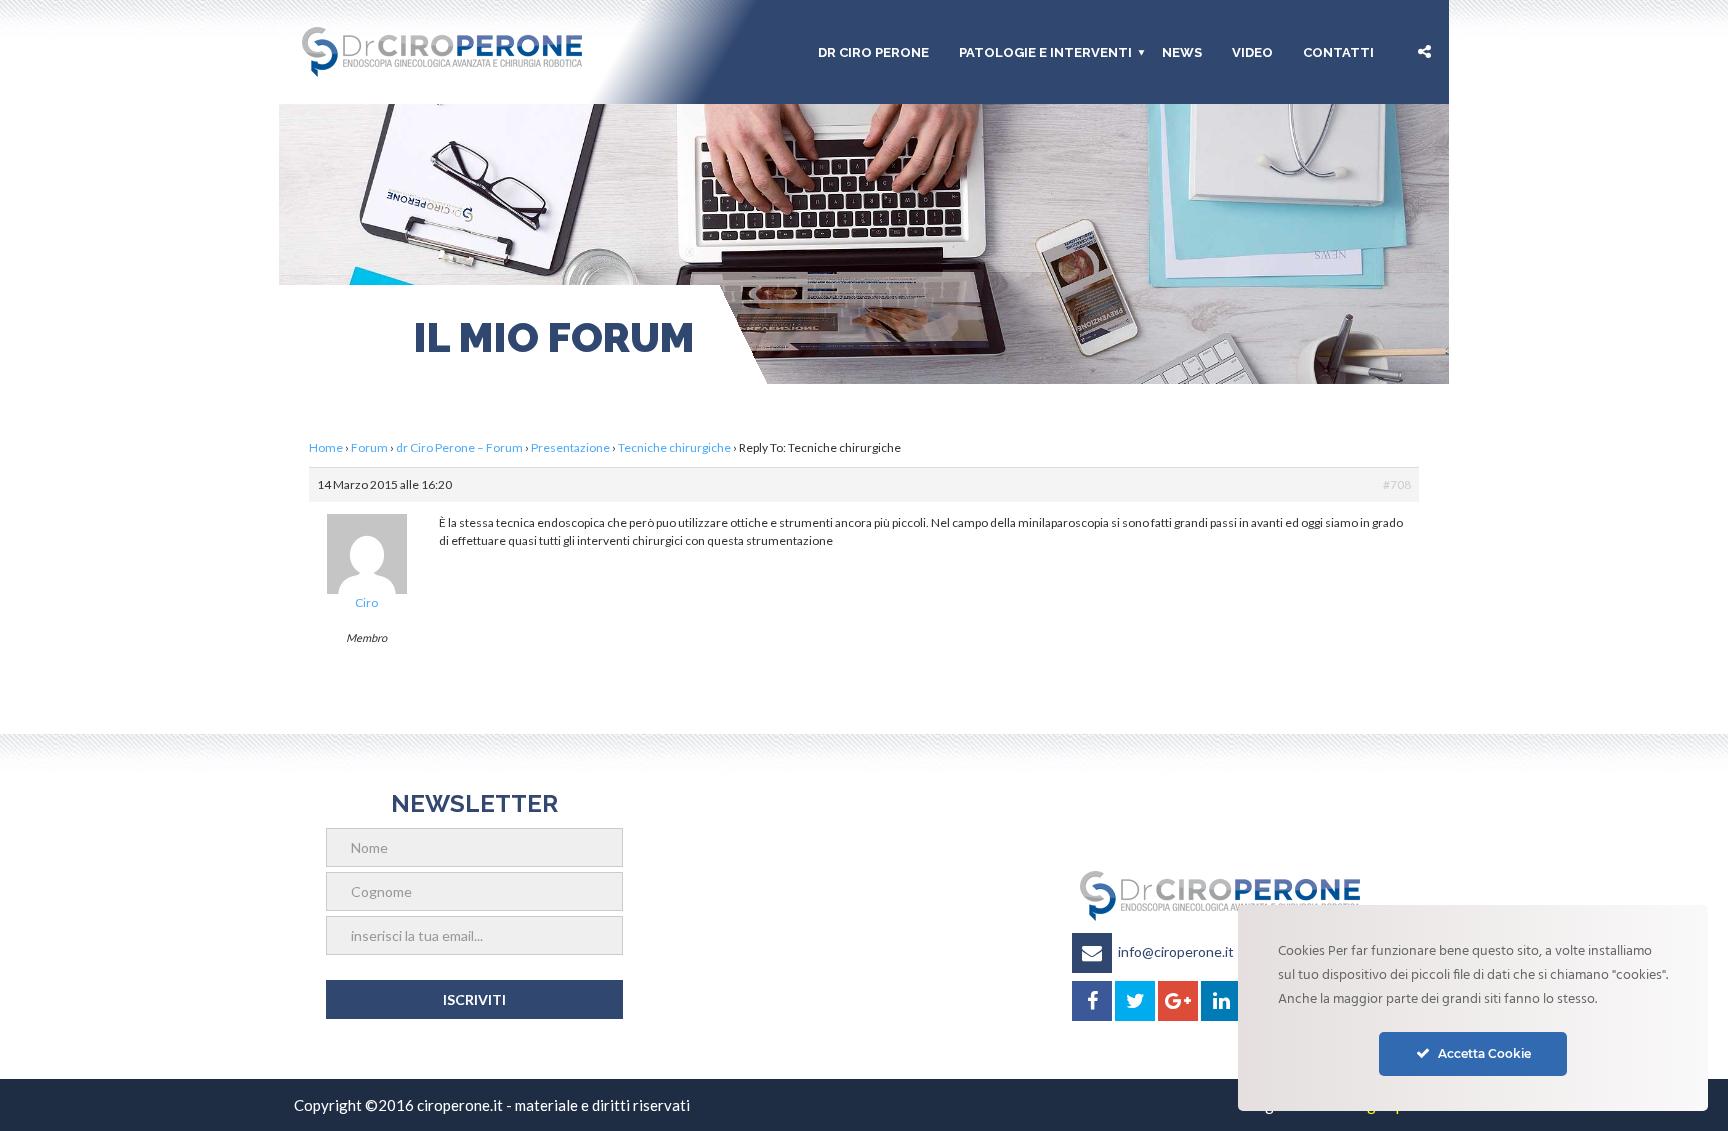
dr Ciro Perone (873, 52)
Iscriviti (474, 999)
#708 (1397, 484)
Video (1252, 52)
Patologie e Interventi (1045, 52)
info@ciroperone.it (1176, 951)
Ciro (366, 602)
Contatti (1338, 52)
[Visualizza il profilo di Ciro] (367, 546)
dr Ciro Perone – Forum (459, 447)
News (1182, 52)
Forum (369, 447)
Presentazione (570, 447)
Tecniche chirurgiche (674, 447)
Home (326, 447)
